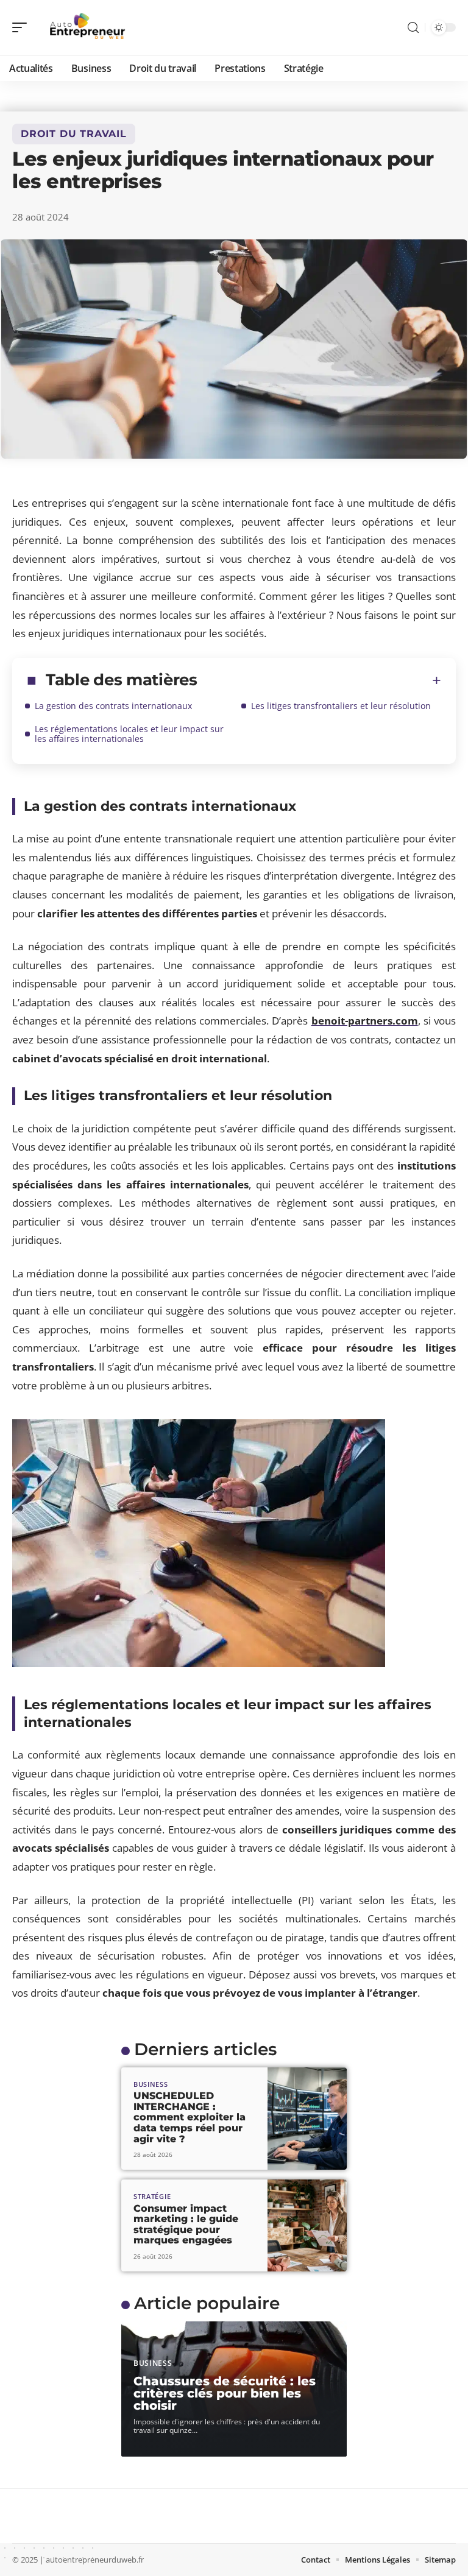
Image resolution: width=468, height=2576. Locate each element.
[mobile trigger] (23, 27)
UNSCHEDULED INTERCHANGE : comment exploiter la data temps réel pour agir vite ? (190, 2117)
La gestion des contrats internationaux (113, 706)
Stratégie (152, 2196)
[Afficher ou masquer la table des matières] (319, 680)
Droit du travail (74, 134)
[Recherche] (413, 28)
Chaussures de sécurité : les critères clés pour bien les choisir (225, 2393)
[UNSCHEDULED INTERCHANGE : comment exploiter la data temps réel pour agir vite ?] (307, 2119)
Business (151, 2084)
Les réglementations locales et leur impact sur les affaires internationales (129, 734)
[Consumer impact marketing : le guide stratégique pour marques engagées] (307, 2225)
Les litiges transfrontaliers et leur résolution (341, 706)
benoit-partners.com (365, 1021)
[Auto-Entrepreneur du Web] (88, 27)
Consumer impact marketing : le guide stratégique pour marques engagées (186, 2225)
